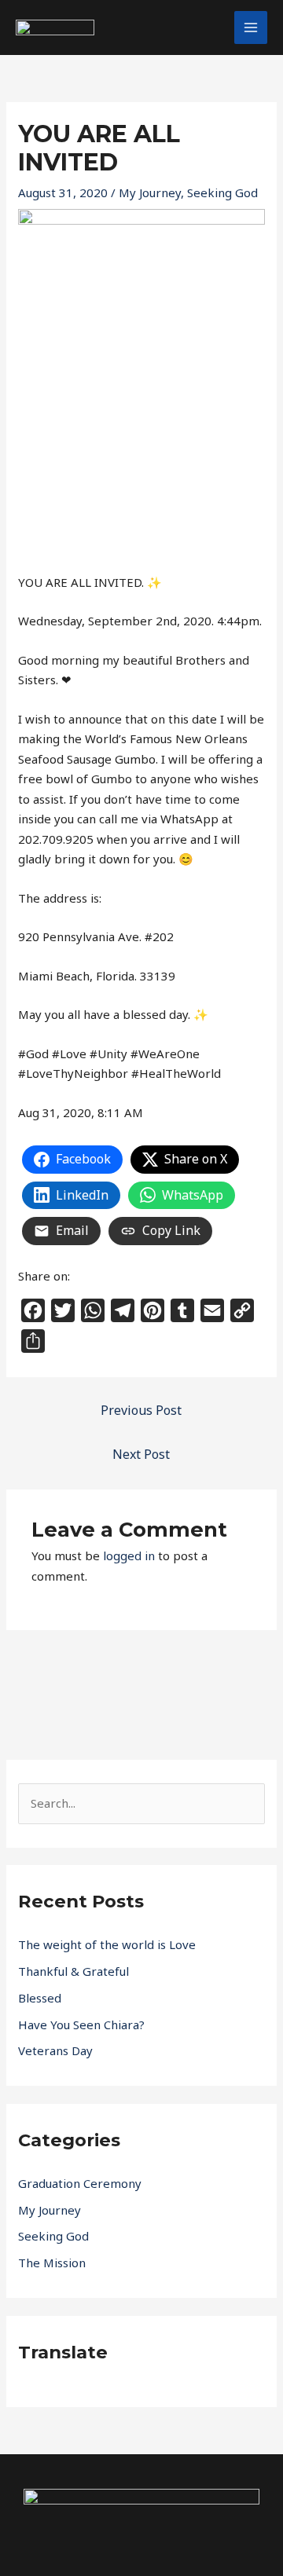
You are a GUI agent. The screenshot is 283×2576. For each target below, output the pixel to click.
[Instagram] (136, 2520)
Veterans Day (55, 2050)
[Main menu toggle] (251, 28)
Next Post (141, 1454)
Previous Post (141, 1410)
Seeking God (222, 192)
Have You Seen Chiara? (81, 2025)
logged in (129, 1555)
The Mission (52, 2263)
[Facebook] (70, 2520)
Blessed (40, 1998)
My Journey (150, 192)
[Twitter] (103, 2520)
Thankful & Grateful (74, 1971)
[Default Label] (169, 2520)
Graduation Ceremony (80, 2183)
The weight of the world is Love (107, 1944)
